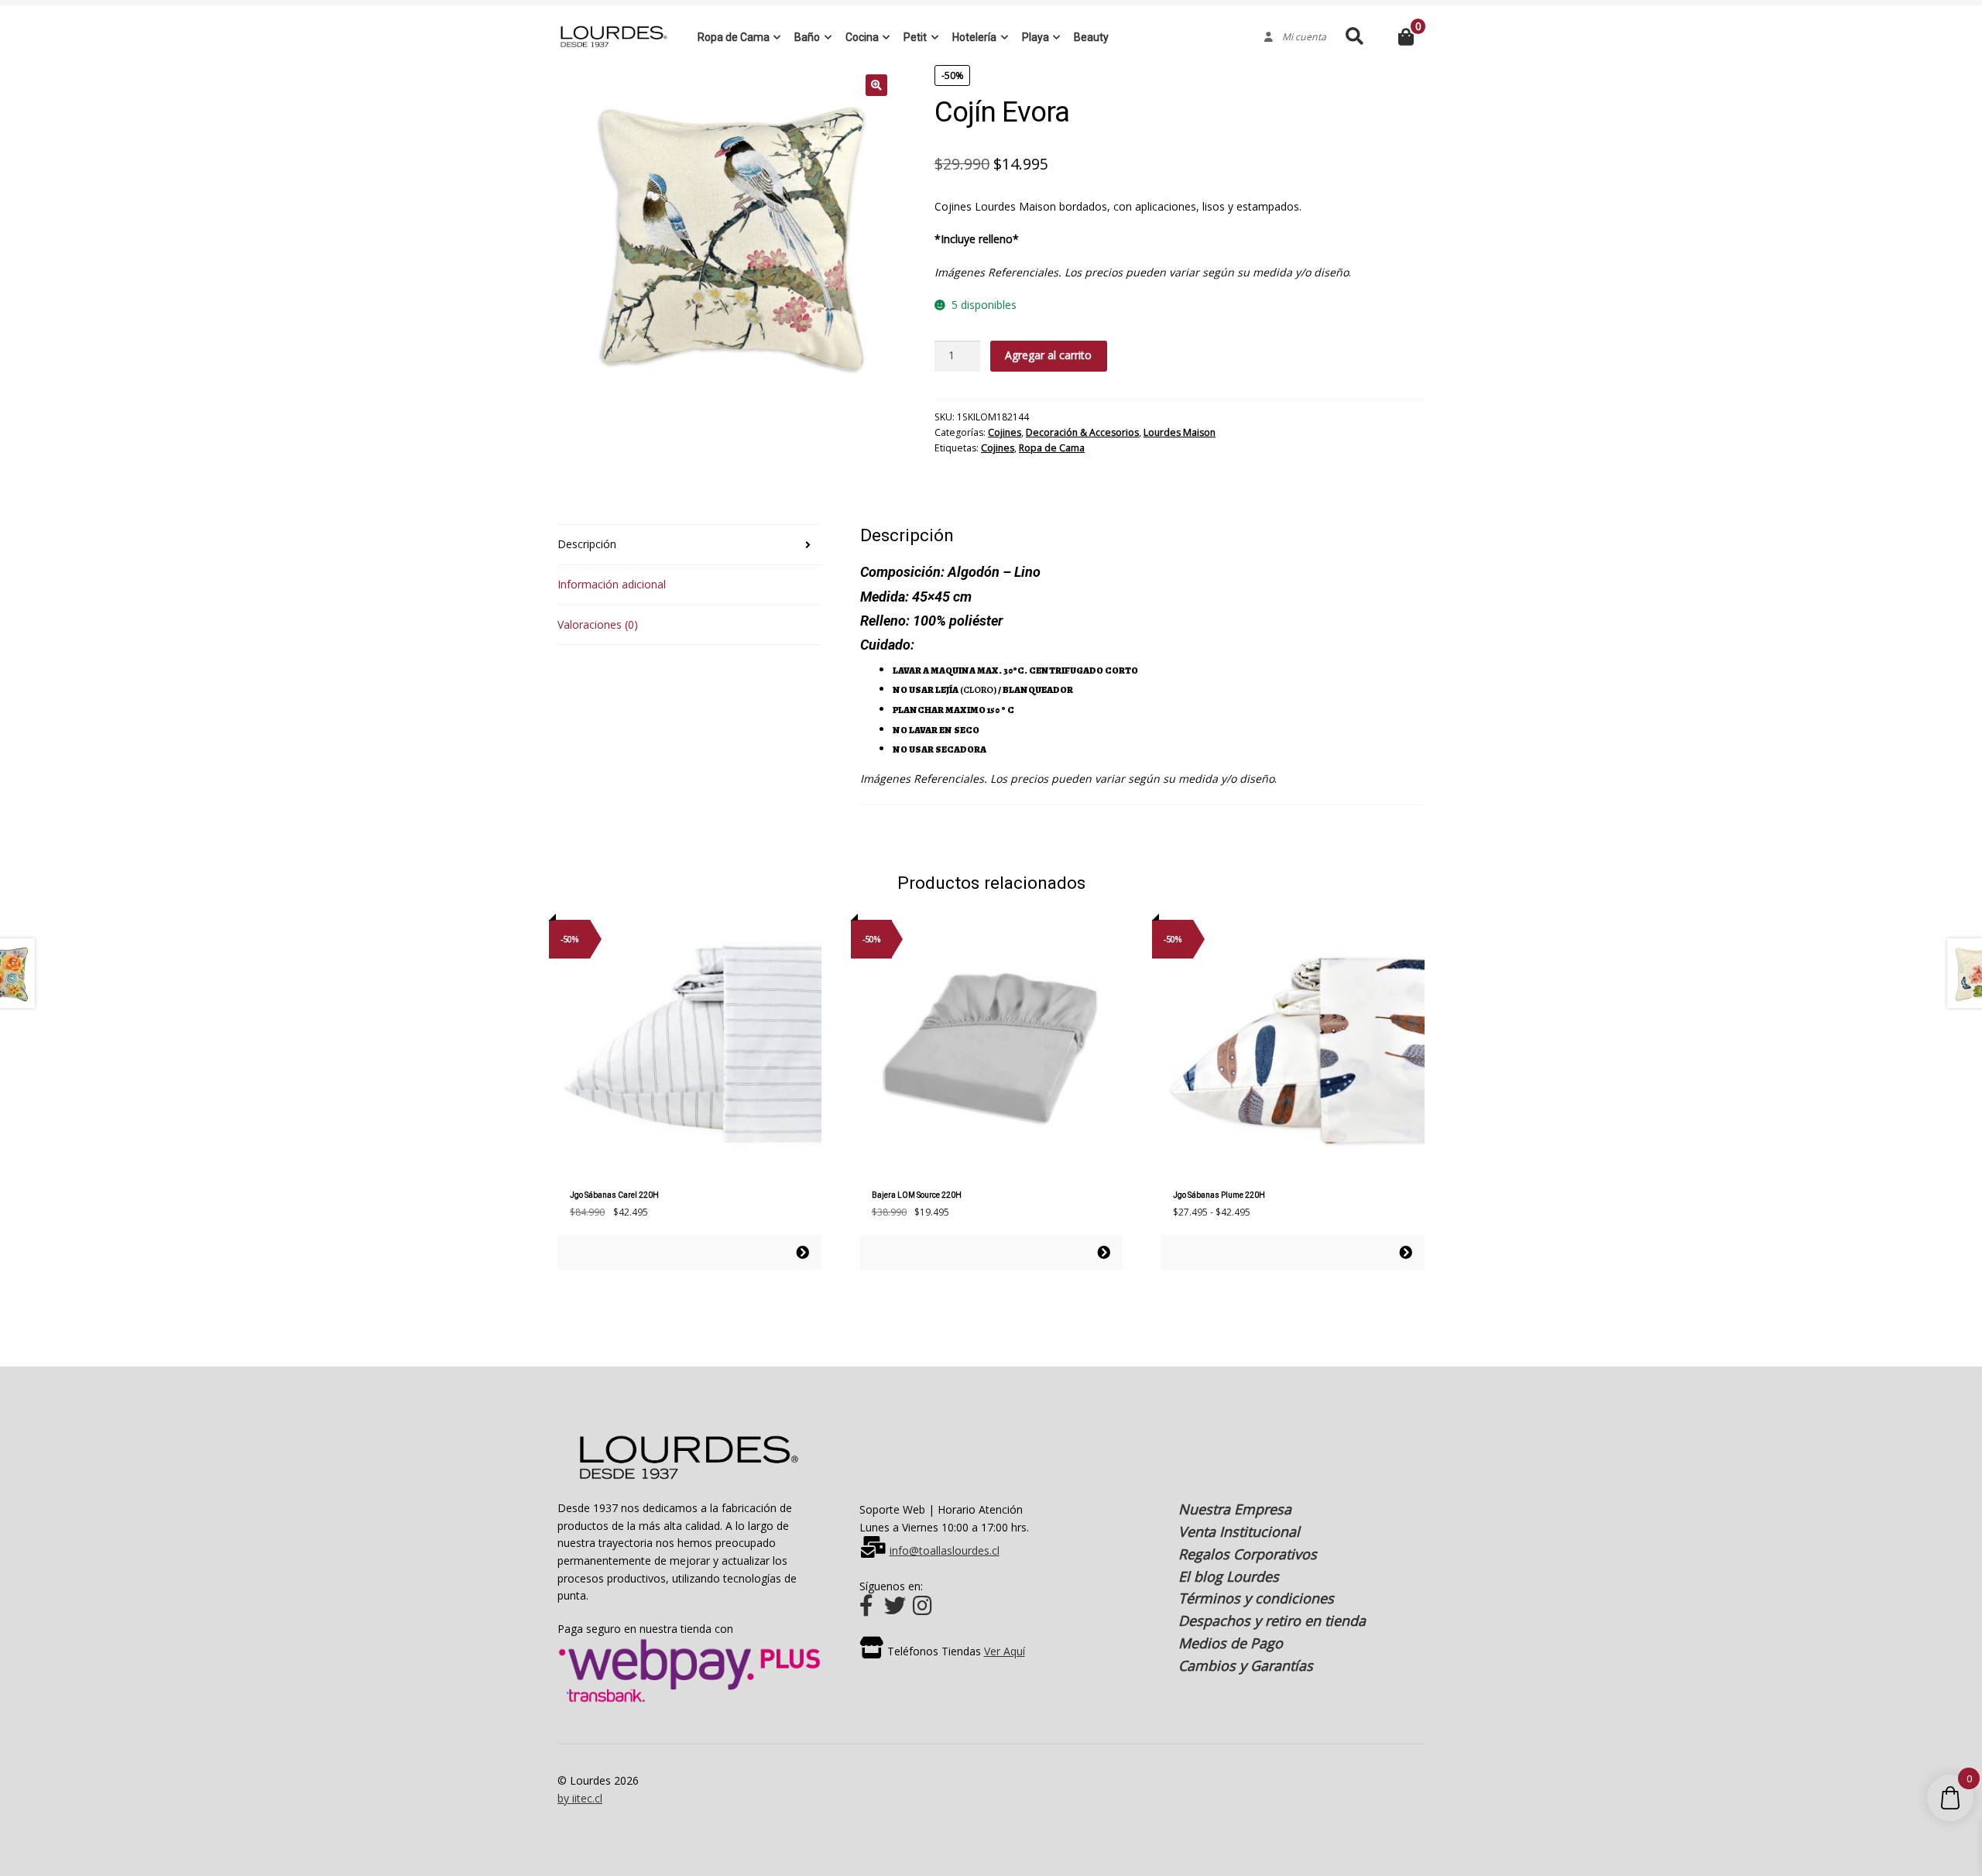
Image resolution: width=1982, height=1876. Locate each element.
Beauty (1091, 37)
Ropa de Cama (734, 37)
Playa (1036, 37)
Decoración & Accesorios (1082, 432)
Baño (807, 37)
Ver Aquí (1005, 1651)
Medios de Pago (1231, 1643)
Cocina (862, 37)
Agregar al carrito (1048, 355)
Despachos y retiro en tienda (1272, 1620)
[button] (876, 85)
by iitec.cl (580, 1798)
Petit (915, 37)
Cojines (1005, 432)
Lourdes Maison (1180, 432)
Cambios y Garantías (1246, 1665)
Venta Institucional (1239, 1531)
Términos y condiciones (1256, 1598)
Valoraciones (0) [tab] (598, 624)
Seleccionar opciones (802, 1252)
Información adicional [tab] (612, 584)
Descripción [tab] (587, 544)
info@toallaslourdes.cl (945, 1550)
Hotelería (974, 37)
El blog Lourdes (1229, 1576)
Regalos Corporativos (1248, 1554)
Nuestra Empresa (1235, 1509)
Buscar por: (1354, 37)
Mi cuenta (1300, 37)
